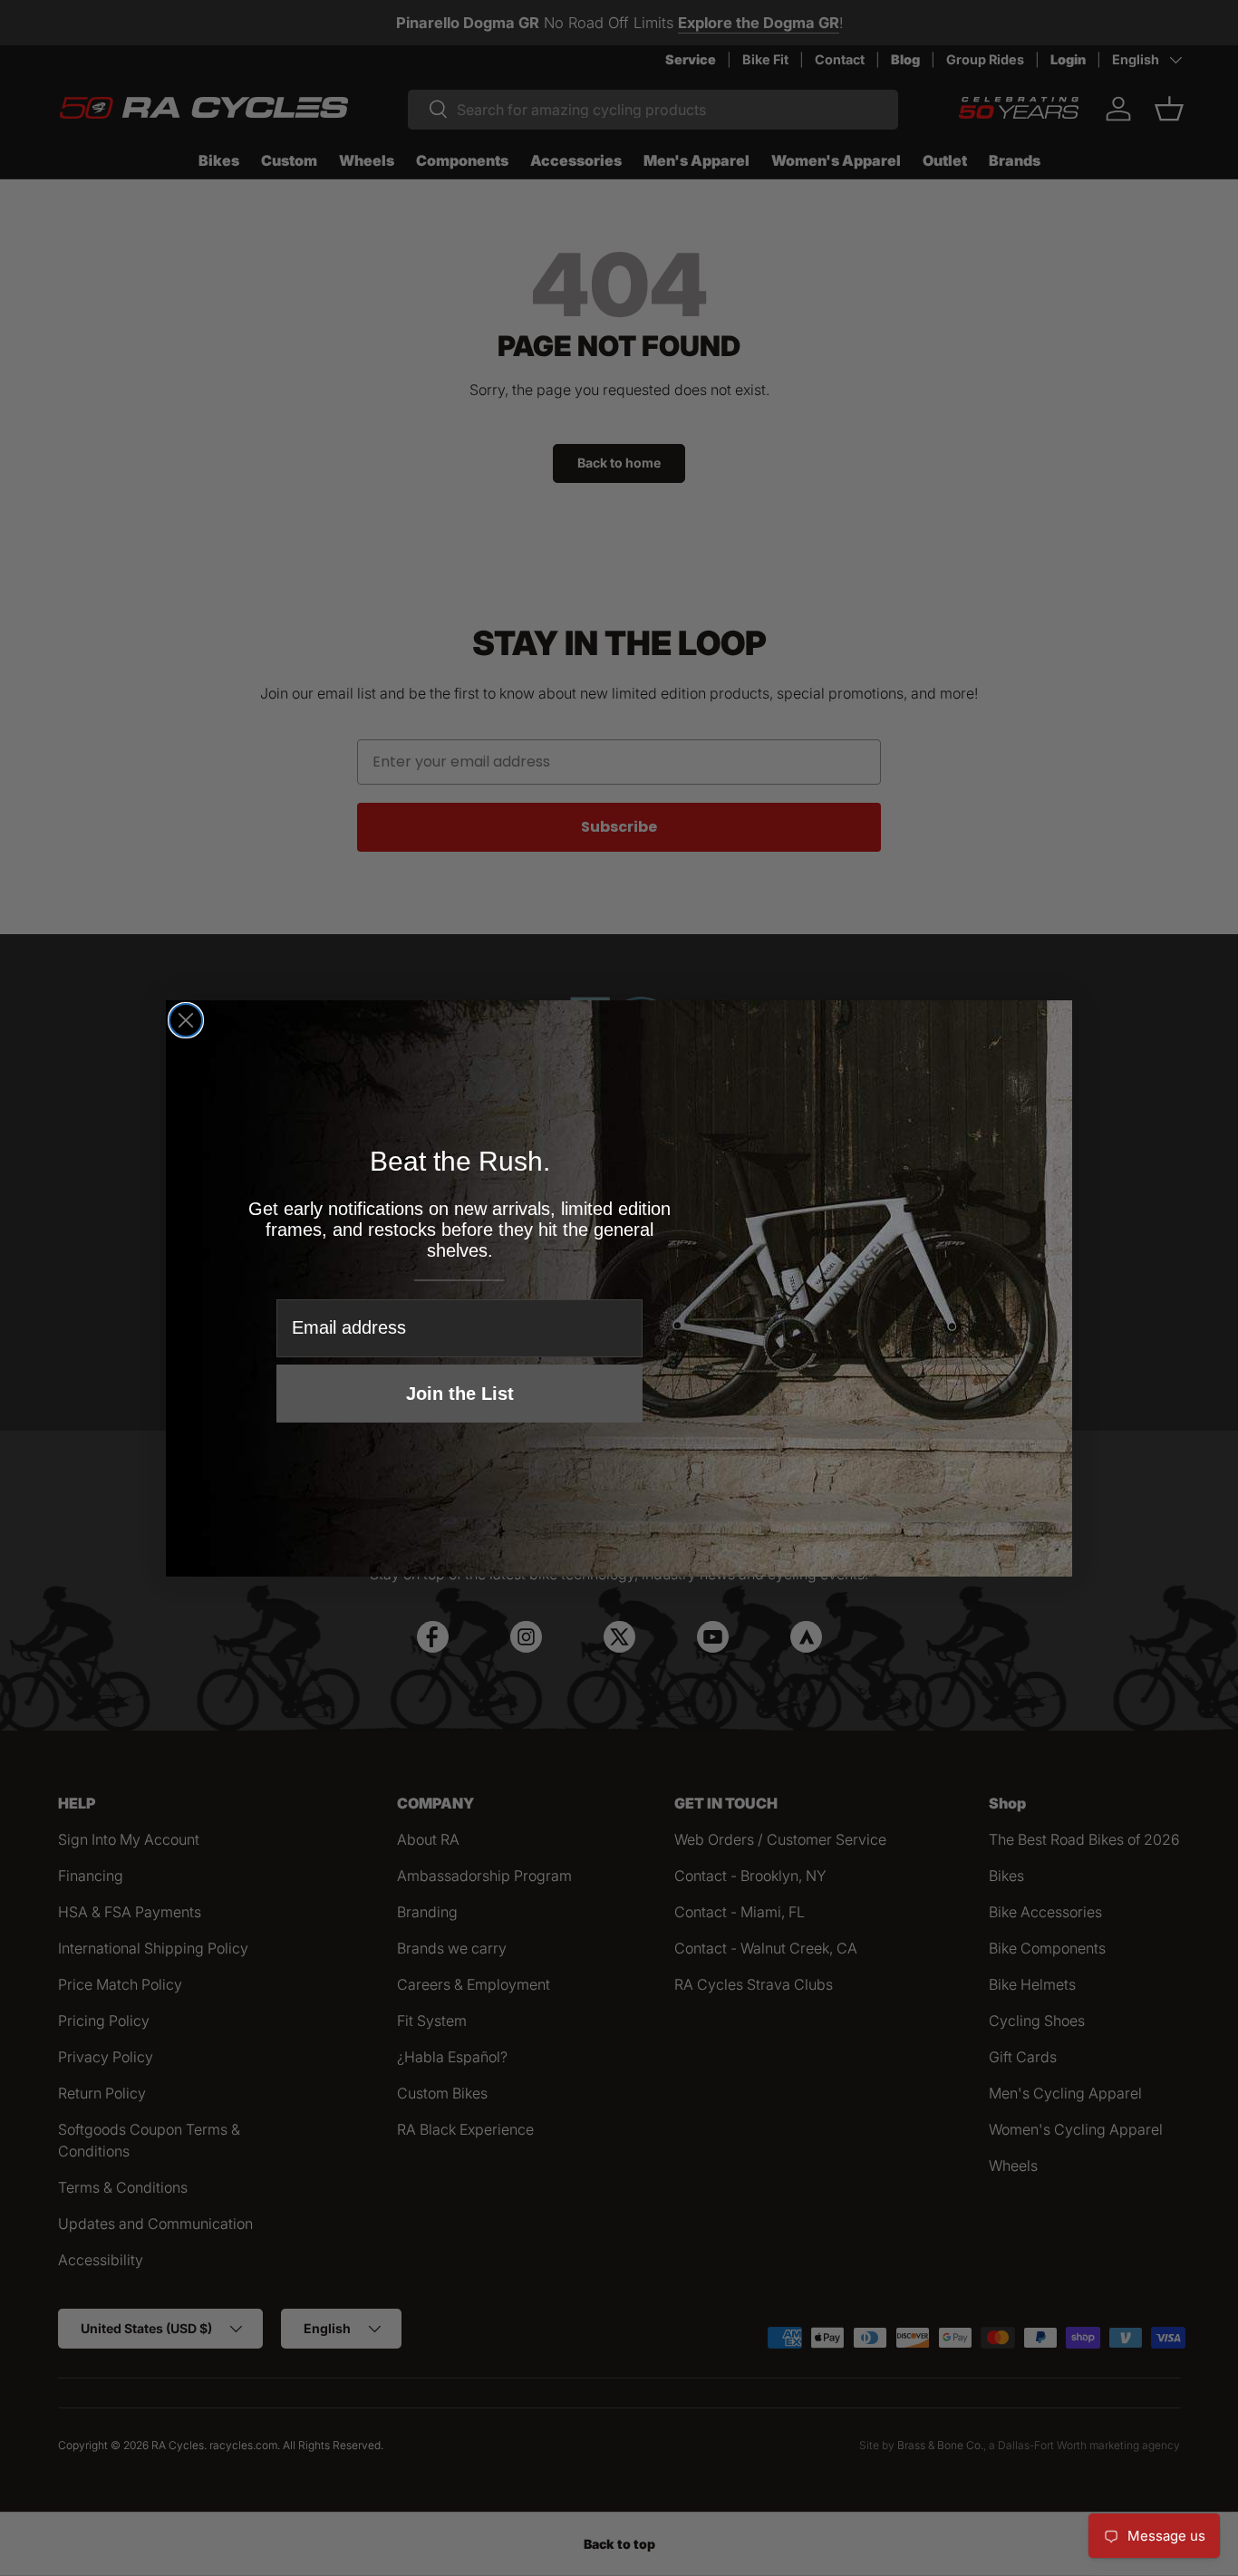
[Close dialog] (186, 1020)
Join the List (460, 1394)
